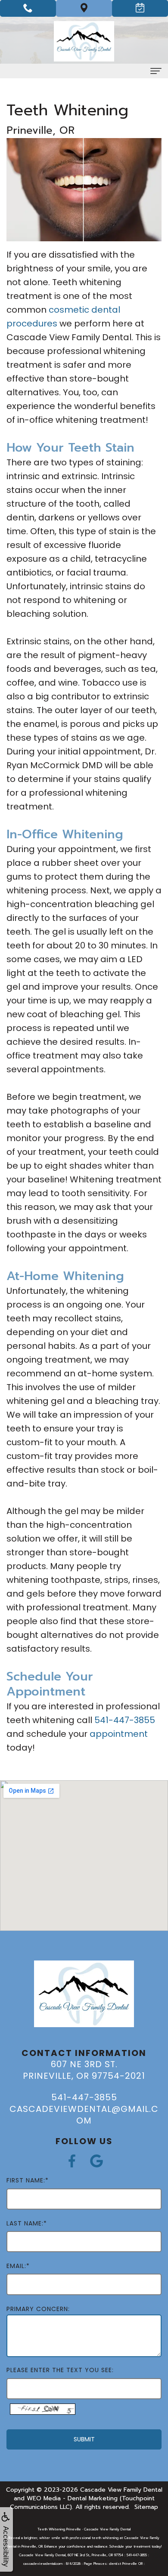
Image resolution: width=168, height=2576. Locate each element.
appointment (119, 1734)
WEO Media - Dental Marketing (72, 2498)
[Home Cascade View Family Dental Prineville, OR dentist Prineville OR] (84, 41)
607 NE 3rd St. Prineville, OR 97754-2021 (84, 2070)
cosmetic (69, 310)
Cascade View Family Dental (121, 2490)
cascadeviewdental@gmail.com (84, 2115)
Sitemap (146, 2507)
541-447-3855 (125, 1720)
